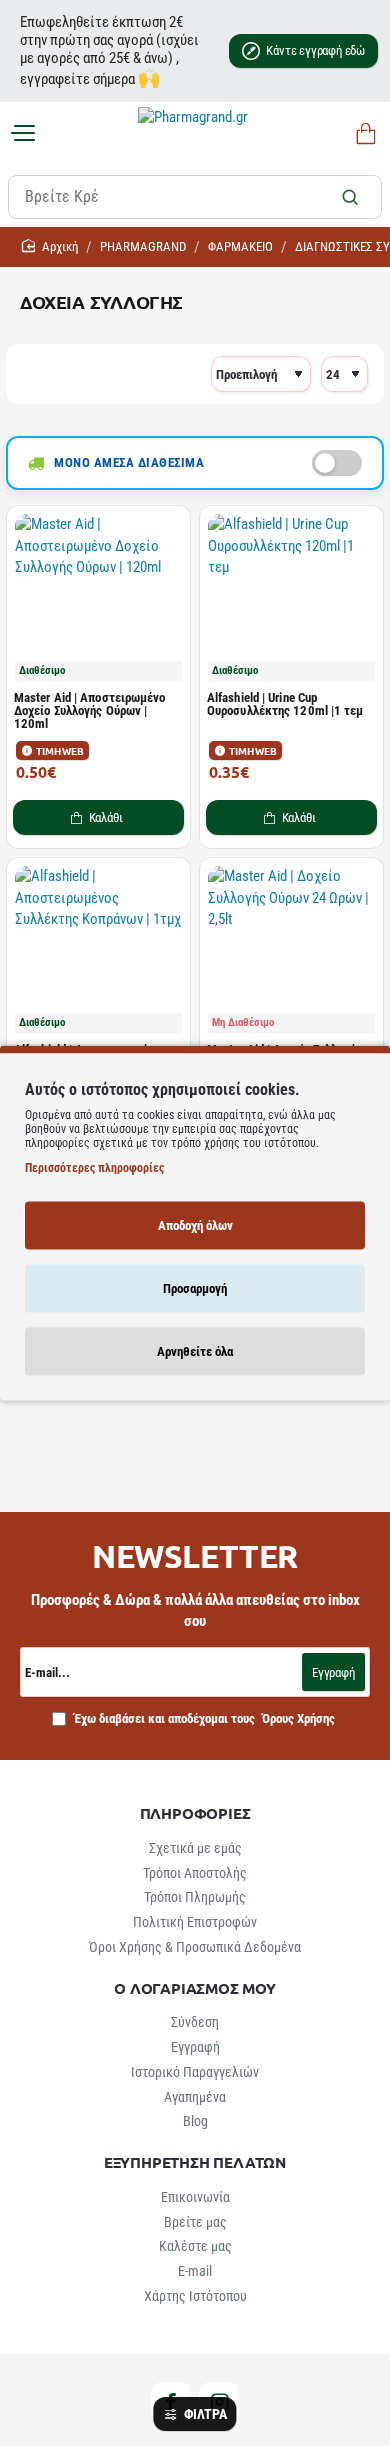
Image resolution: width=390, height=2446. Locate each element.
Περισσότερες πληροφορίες (94, 1167)
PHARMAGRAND (143, 246)
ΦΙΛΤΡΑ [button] (205, 2414)
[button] (98, 817)
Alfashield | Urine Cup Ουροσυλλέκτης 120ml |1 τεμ (285, 704)
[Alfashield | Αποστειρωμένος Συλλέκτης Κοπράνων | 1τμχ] (98, 949)
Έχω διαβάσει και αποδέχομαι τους (203, 1718)
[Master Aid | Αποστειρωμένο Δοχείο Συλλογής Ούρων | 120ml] (98, 597)
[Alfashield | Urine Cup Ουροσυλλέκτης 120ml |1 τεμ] (291, 597)
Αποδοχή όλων (195, 1224)
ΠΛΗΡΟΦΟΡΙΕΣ (195, 1813)
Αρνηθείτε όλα (195, 1350)
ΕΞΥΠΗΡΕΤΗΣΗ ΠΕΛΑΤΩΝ (195, 2162)
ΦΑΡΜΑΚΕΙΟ (240, 246)
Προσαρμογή (195, 1287)
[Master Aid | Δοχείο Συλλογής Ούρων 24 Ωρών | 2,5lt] (291, 949)
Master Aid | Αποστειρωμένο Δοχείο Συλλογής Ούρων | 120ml (90, 711)
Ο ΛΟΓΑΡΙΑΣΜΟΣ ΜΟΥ (195, 1988)
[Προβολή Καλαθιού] (362, 134)
